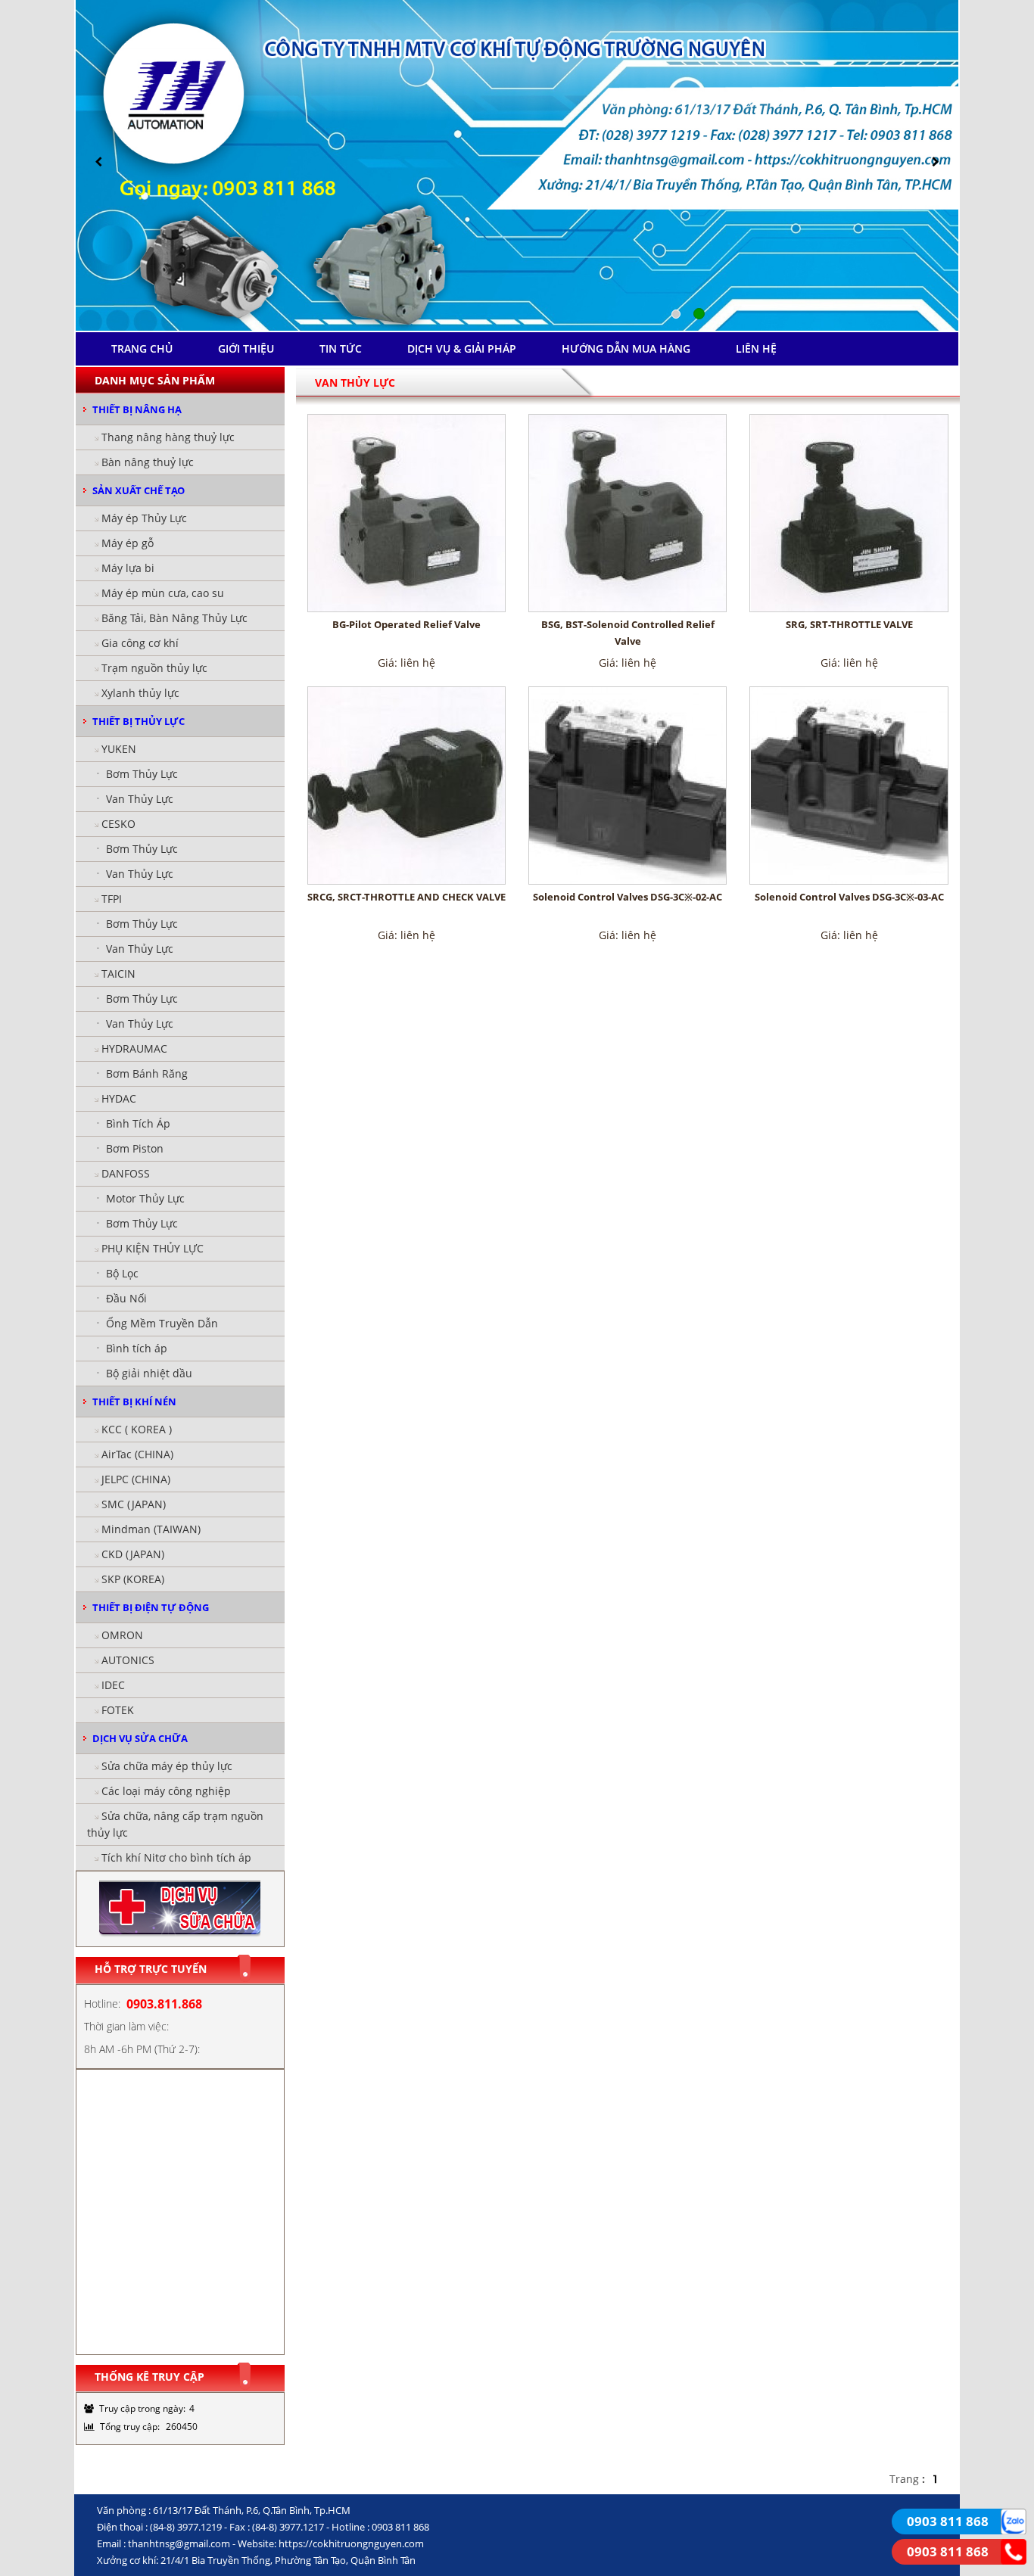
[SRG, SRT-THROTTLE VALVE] (849, 513)
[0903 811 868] (1014, 2520)
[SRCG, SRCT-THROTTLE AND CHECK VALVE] (406, 786)
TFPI (112, 899)
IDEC (113, 1685)
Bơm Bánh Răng (147, 1073)
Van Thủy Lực (140, 799)
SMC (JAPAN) (134, 1504)
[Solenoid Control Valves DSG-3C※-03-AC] (849, 786)
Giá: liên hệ (406, 663)
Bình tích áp (137, 1348)
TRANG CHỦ (142, 348)
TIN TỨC (341, 348)
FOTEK (118, 1710)
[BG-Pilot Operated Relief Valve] (406, 513)
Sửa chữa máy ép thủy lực (167, 1766)
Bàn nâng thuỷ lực (148, 462)
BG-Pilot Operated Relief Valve (406, 624)
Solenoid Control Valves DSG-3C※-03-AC (849, 897)
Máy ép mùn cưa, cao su (163, 593)
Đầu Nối (126, 1298)
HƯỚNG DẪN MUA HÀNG (626, 348)
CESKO (118, 824)
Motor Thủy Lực (145, 1198)
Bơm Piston (135, 1148)
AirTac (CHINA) (137, 1454)
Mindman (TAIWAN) (151, 1529)
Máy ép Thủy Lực (144, 518)
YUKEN (119, 749)
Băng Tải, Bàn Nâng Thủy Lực (174, 618)
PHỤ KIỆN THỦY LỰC (153, 1248)
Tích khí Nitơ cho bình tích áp (176, 1857)
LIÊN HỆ (756, 348)
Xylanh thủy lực (140, 693)
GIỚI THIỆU (246, 348)
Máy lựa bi (128, 568)
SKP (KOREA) (133, 1579)
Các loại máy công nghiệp (166, 1791)
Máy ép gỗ (128, 543)
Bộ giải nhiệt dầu (149, 1373)
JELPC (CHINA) (136, 1479)
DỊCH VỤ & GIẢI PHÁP (462, 348)
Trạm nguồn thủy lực (154, 668)
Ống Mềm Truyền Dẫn (162, 1323)
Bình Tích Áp (138, 1123)
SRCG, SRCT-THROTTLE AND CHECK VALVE (406, 897)
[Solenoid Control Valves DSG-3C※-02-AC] (628, 786)
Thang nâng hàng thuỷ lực (168, 437)
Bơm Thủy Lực (142, 774)
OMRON (122, 1635)
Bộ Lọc (122, 1273)
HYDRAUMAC (134, 1048)
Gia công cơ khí (140, 643)
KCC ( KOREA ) (137, 1429)
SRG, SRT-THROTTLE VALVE (849, 624)
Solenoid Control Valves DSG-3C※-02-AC (628, 897)
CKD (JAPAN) (133, 1554)
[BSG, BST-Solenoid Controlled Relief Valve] (628, 513)
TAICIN (118, 974)
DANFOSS (126, 1173)
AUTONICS (128, 1660)
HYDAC (119, 1098)
